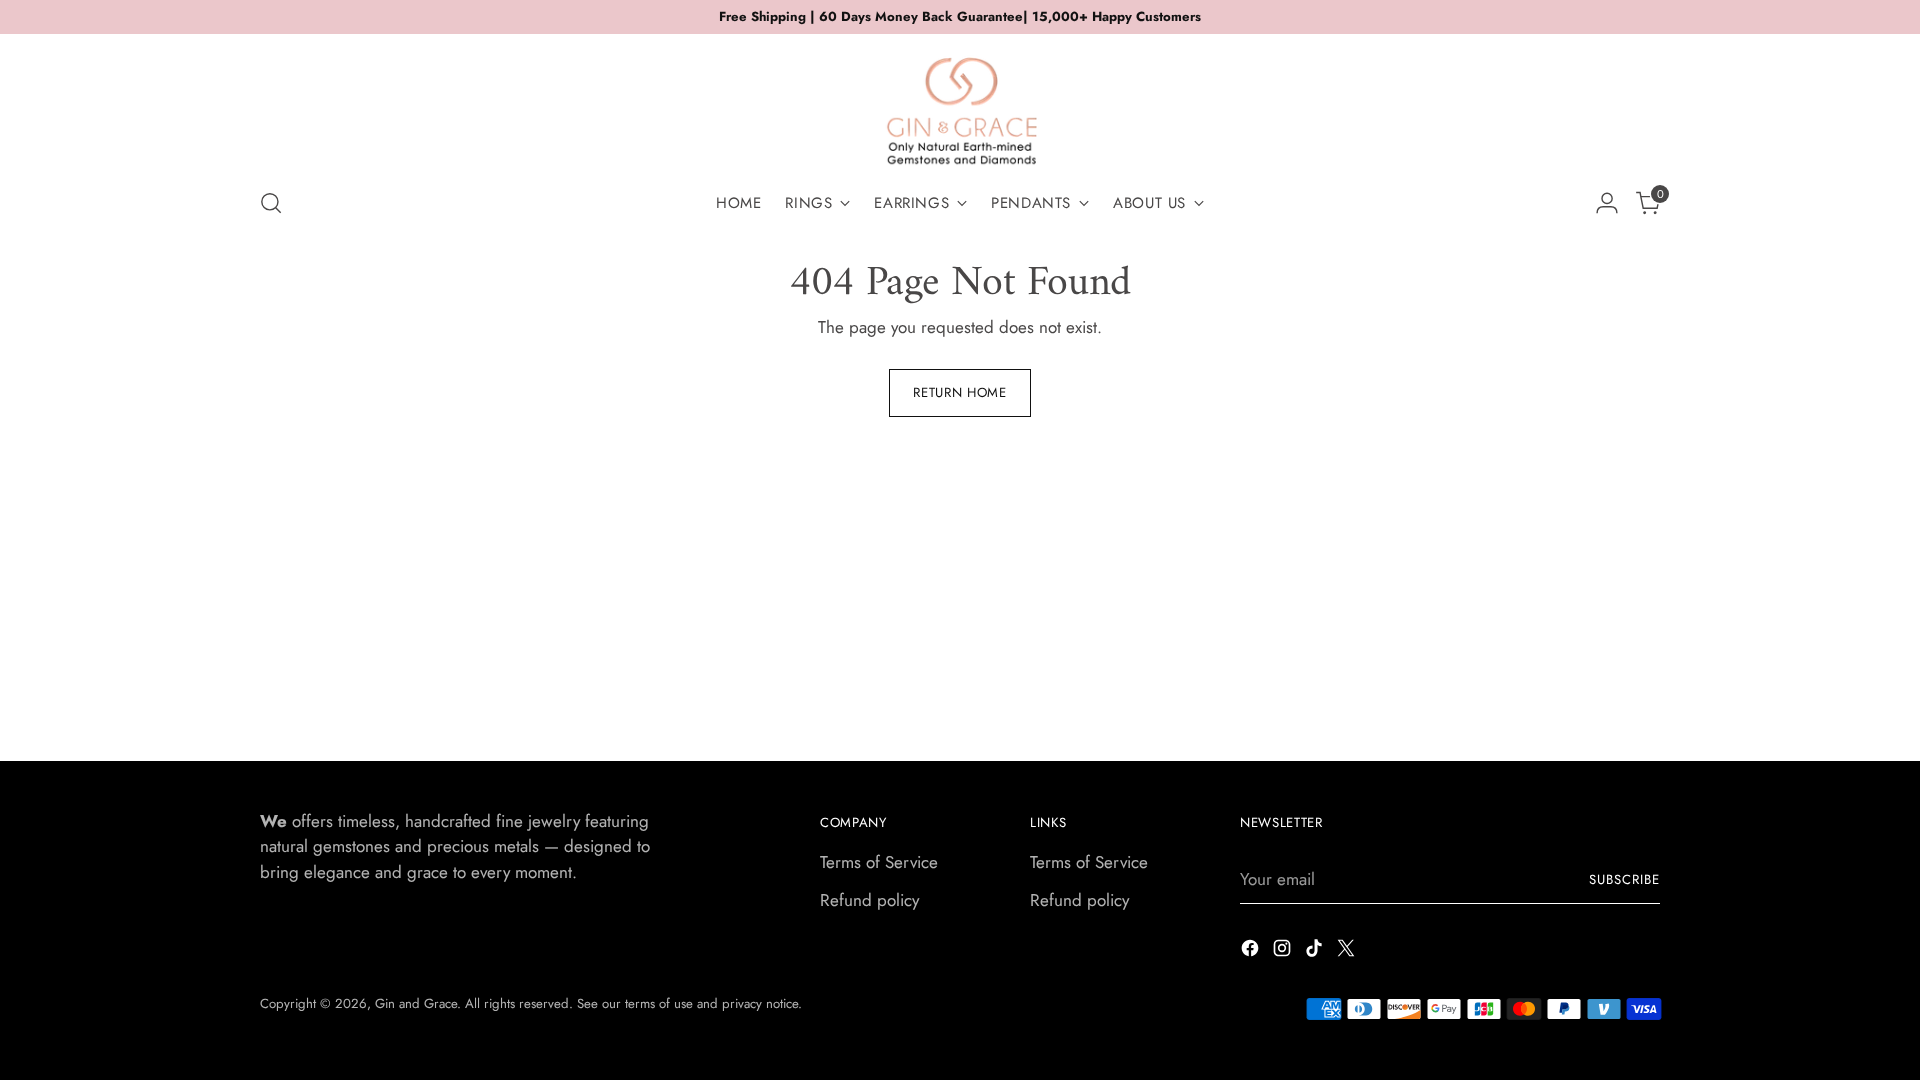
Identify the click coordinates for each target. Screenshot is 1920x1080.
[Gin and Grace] (960, 103)
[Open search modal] (271, 203)
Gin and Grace (416, 1003)
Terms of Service (879, 862)
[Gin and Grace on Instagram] (1284, 952)
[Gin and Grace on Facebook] (1252, 952)
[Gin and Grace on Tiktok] (1316, 952)
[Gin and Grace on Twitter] (1348, 952)
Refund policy (869, 900)
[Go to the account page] (1607, 203)
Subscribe (1624, 879)
